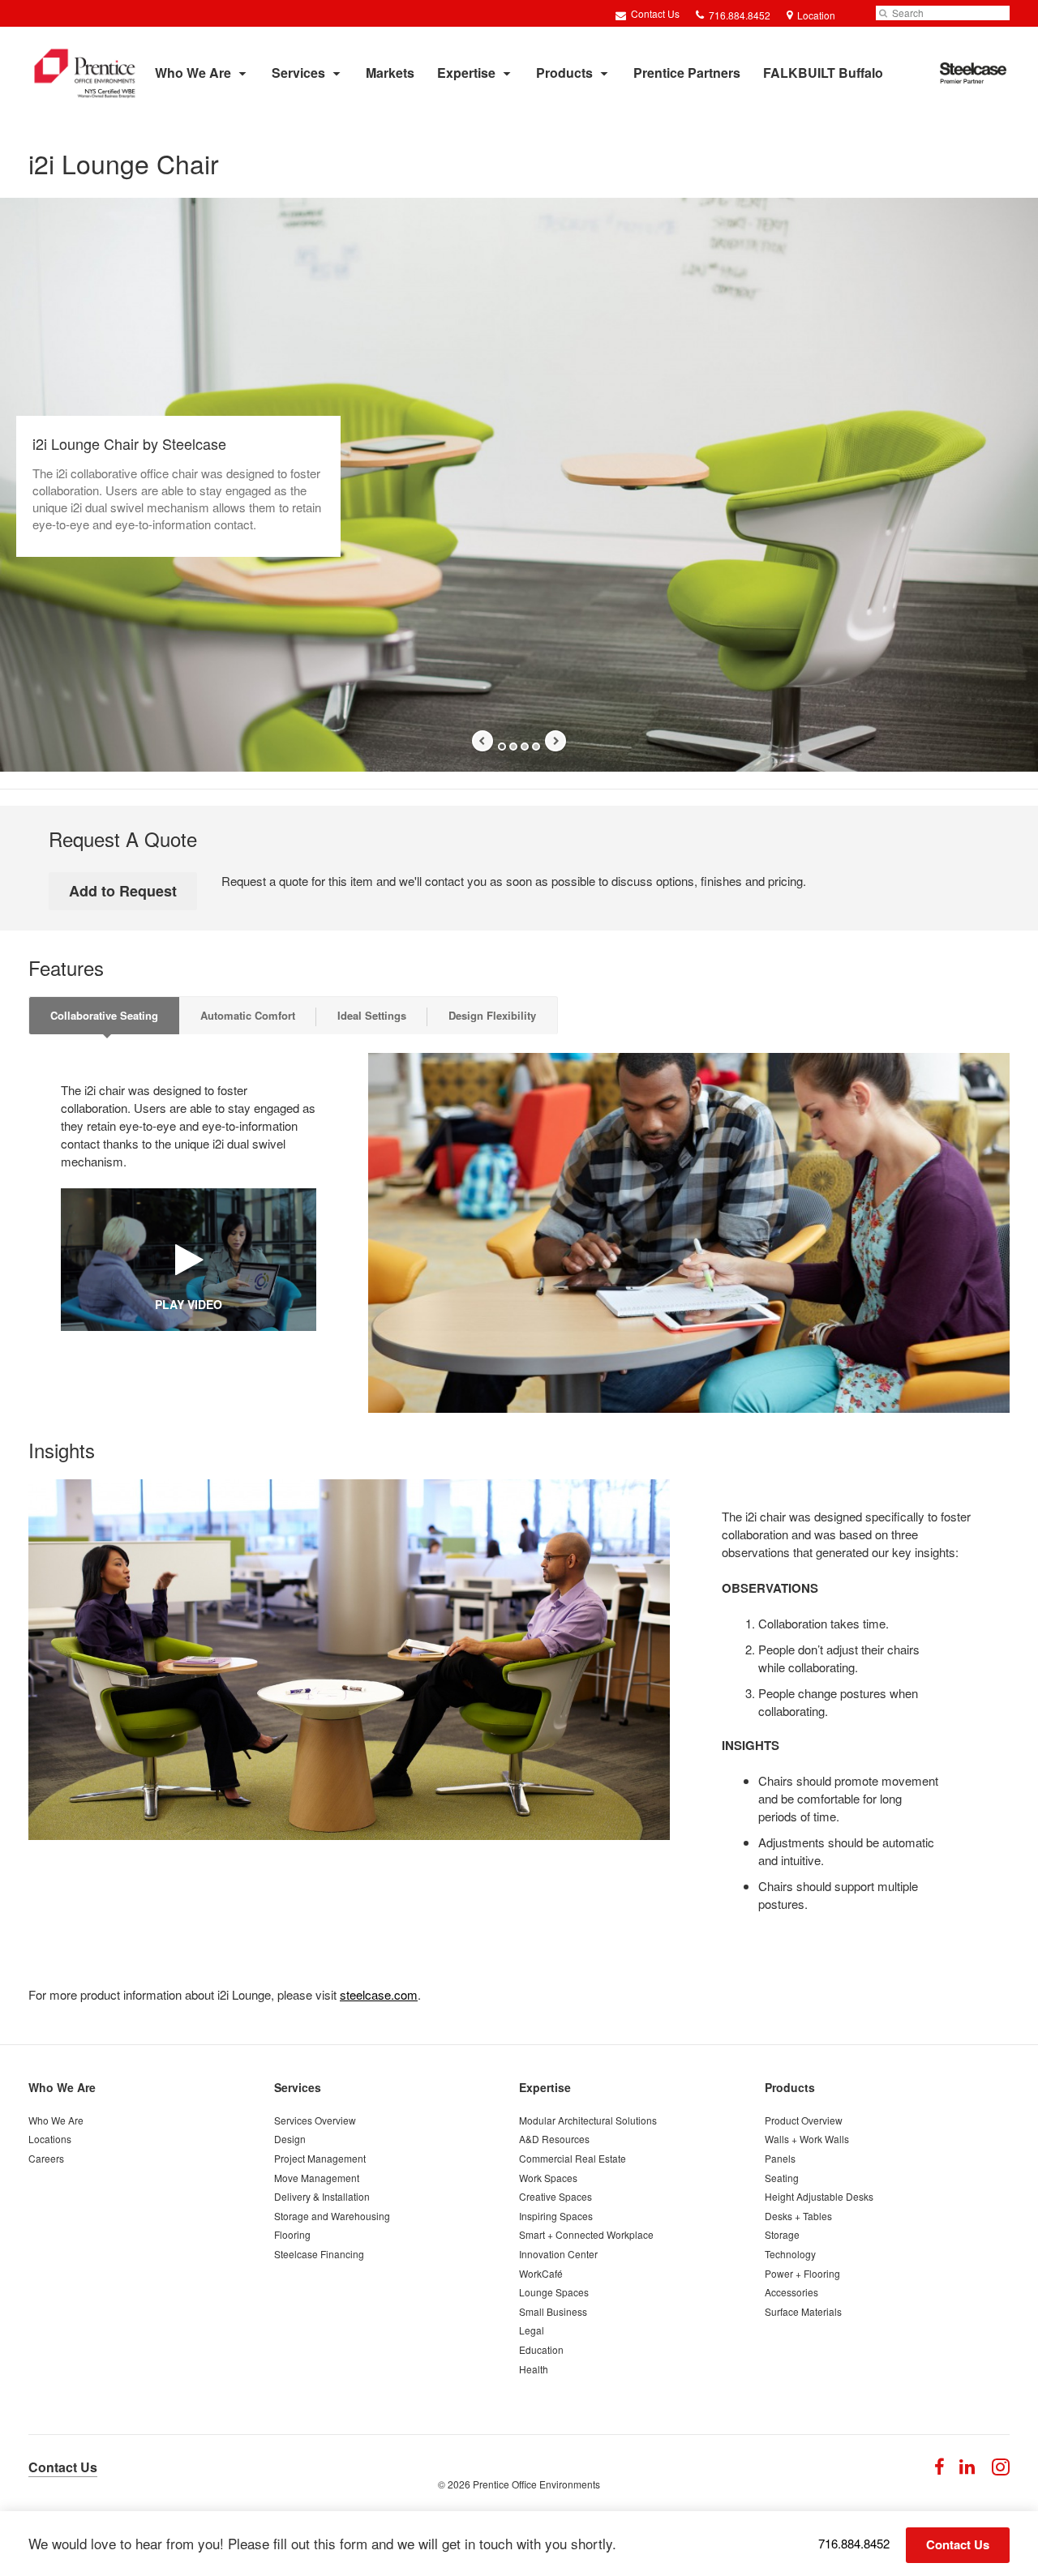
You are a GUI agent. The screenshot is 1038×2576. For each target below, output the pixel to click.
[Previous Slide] (483, 741)
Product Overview (804, 2120)
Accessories (791, 2292)
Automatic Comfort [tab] (248, 1015)
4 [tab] (536, 747)
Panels (780, 2158)
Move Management (317, 2178)
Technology (790, 2254)
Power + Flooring (802, 2273)
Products (564, 73)
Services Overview (315, 2120)
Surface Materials (803, 2311)
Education (541, 2349)
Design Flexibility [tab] (492, 1015)
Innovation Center (558, 2254)
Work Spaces (548, 2178)
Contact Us (654, 13)
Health (534, 2369)
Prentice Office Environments (536, 2484)
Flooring (292, 2234)
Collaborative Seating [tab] (104, 1015)
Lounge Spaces (554, 2292)
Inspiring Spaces (556, 2216)
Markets (390, 73)
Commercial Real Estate (573, 2158)
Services (298, 73)
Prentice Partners (687, 73)
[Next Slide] (555, 741)
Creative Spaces (555, 2196)
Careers (46, 2158)
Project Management (320, 2158)
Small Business (553, 2311)
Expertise (466, 73)
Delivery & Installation (322, 2196)
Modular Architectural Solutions (588, 2120)
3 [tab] (525, 747)
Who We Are (193, 73)
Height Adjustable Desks (819, 2196)
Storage (782, 2234)
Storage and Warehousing (332, 2216)
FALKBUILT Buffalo (823, 73)
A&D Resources (554, 2139)
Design (290, 2139)
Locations (50, 2139)
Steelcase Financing (319, 2254)
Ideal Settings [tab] (372, 1015)
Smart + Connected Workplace (586, 2234)
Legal (532, 2330)
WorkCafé (541, 2273)
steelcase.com (379, 1994)
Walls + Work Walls (807, 2139)
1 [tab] (502, 747)
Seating (782, 2178)
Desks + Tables (798, 2216)
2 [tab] (513, 747)
